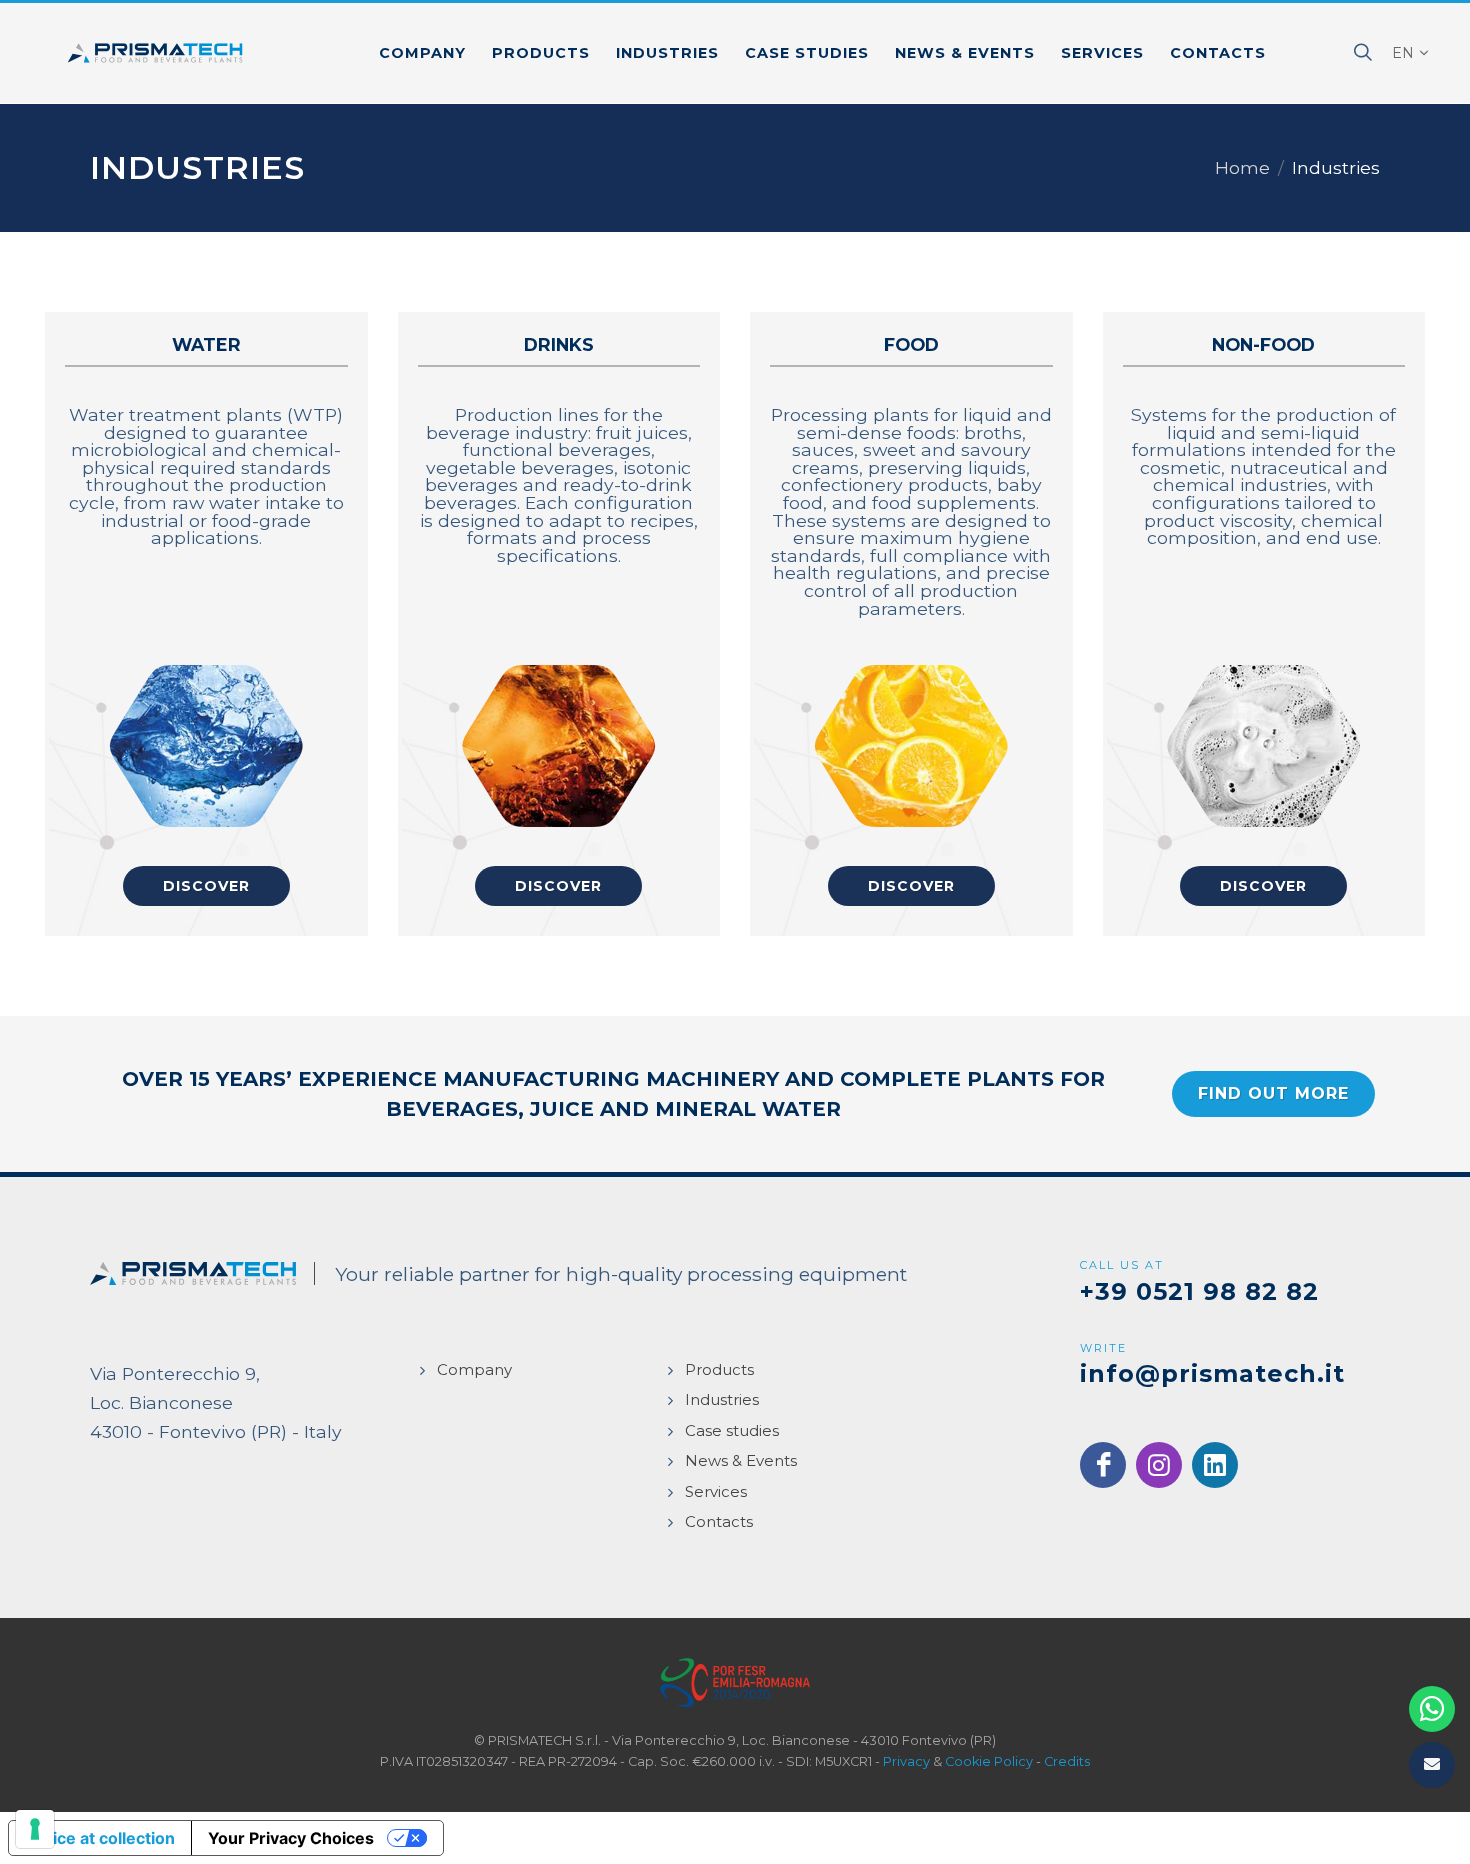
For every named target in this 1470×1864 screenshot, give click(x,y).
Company (474, 1369)
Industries (722, 1399)
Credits (1067, 1761)
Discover (206, 886)
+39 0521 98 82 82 (1199, 1291)
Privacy (906, 1761)
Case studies (732, 1430)
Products (719, 1369)
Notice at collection (100, 1838)
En (1403, 53)
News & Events (741, 1460)
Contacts (719, 1521)
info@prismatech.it (1212, 1373)
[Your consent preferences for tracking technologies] (35, 1829)
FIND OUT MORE (1273, 1093)
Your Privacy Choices (291, 1838)
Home (1242, 167)
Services (716, 1491)
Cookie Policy (989, 1761)
